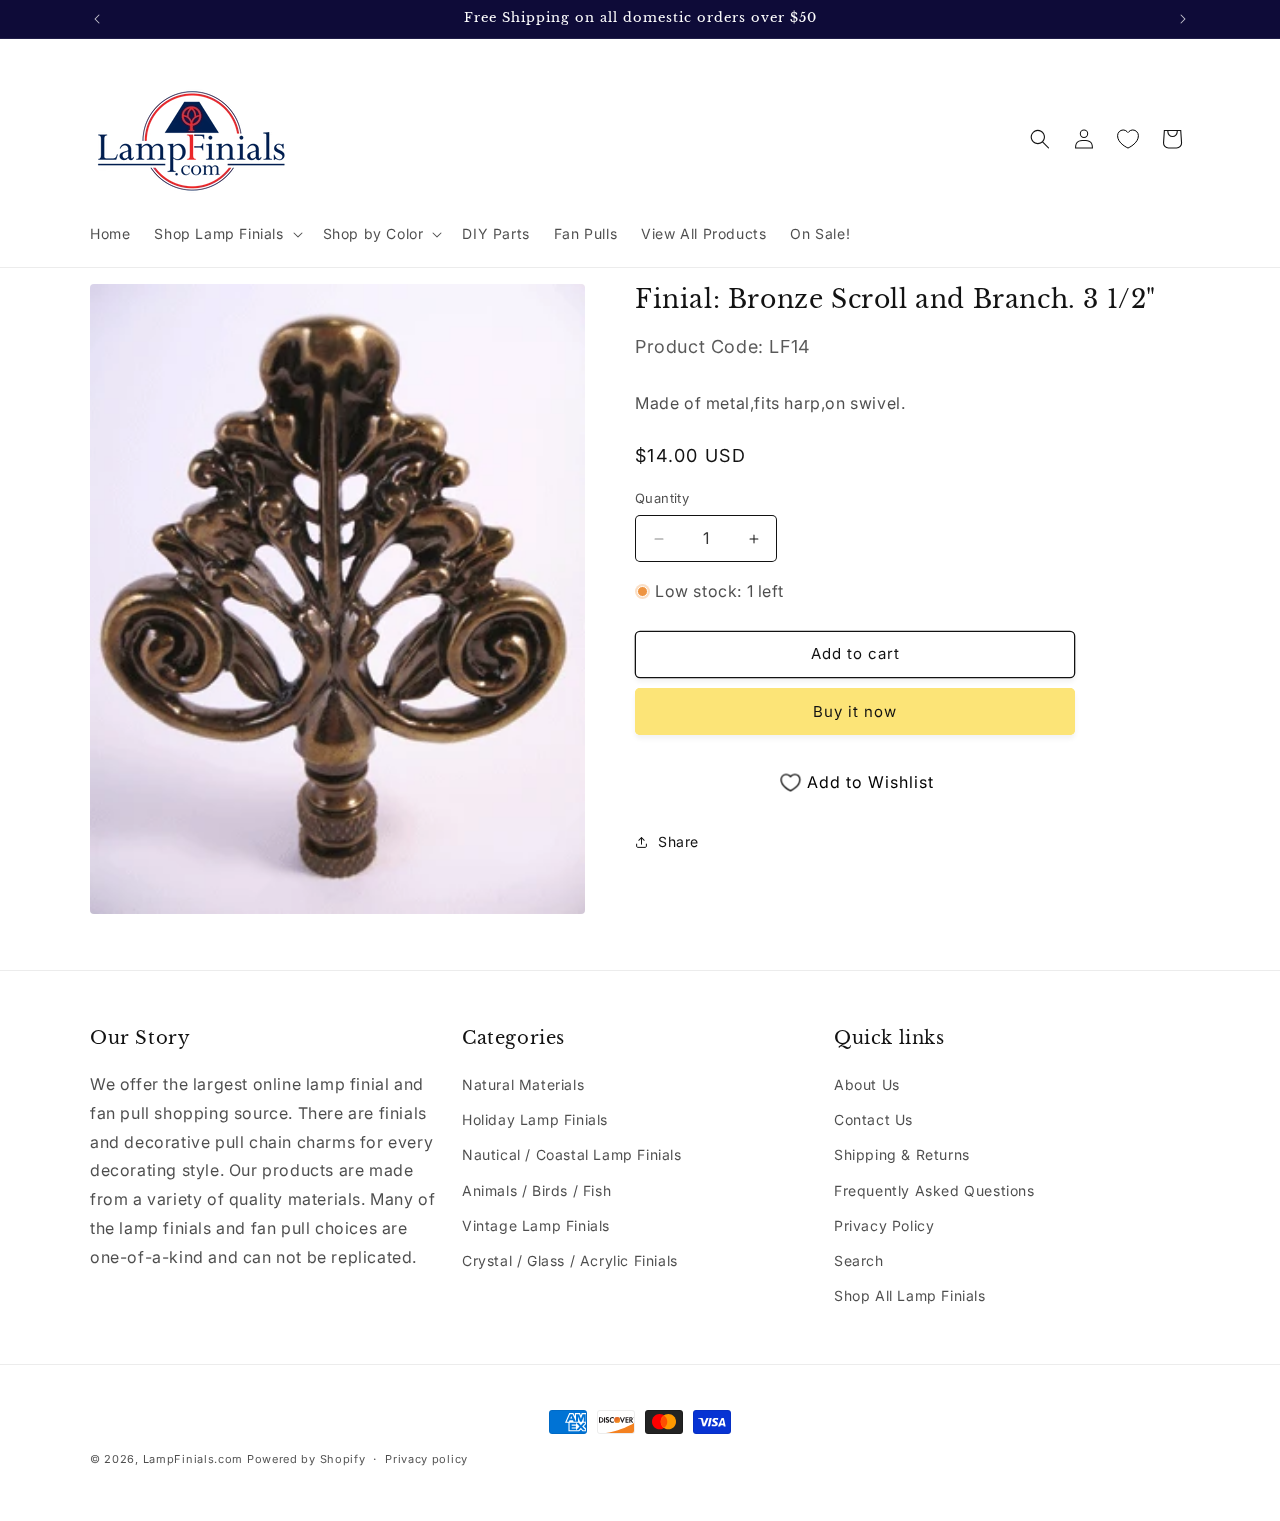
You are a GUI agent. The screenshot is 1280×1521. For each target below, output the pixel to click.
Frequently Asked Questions (934, 1190)
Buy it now (855, 711)
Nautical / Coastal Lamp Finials (572, 1155)
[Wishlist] (1128, 139)
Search (859, 1260)
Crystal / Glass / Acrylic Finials (570, 1260)
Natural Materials (523, 1084)
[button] (226, 234)
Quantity (662, 499)
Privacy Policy (884, 1225)
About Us (867, 1084)
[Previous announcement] (97, 19)
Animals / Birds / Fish (536, 1190)
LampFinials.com (193, 1459)
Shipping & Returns (902, 1155)
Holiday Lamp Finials (535, 1119)
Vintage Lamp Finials (536, 1225)
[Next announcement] (1183, 19)
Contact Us (873, 1119)
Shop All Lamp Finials (910, 1295)
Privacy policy (426, 1458)
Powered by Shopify (306, 1459)
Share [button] (678, 841)
